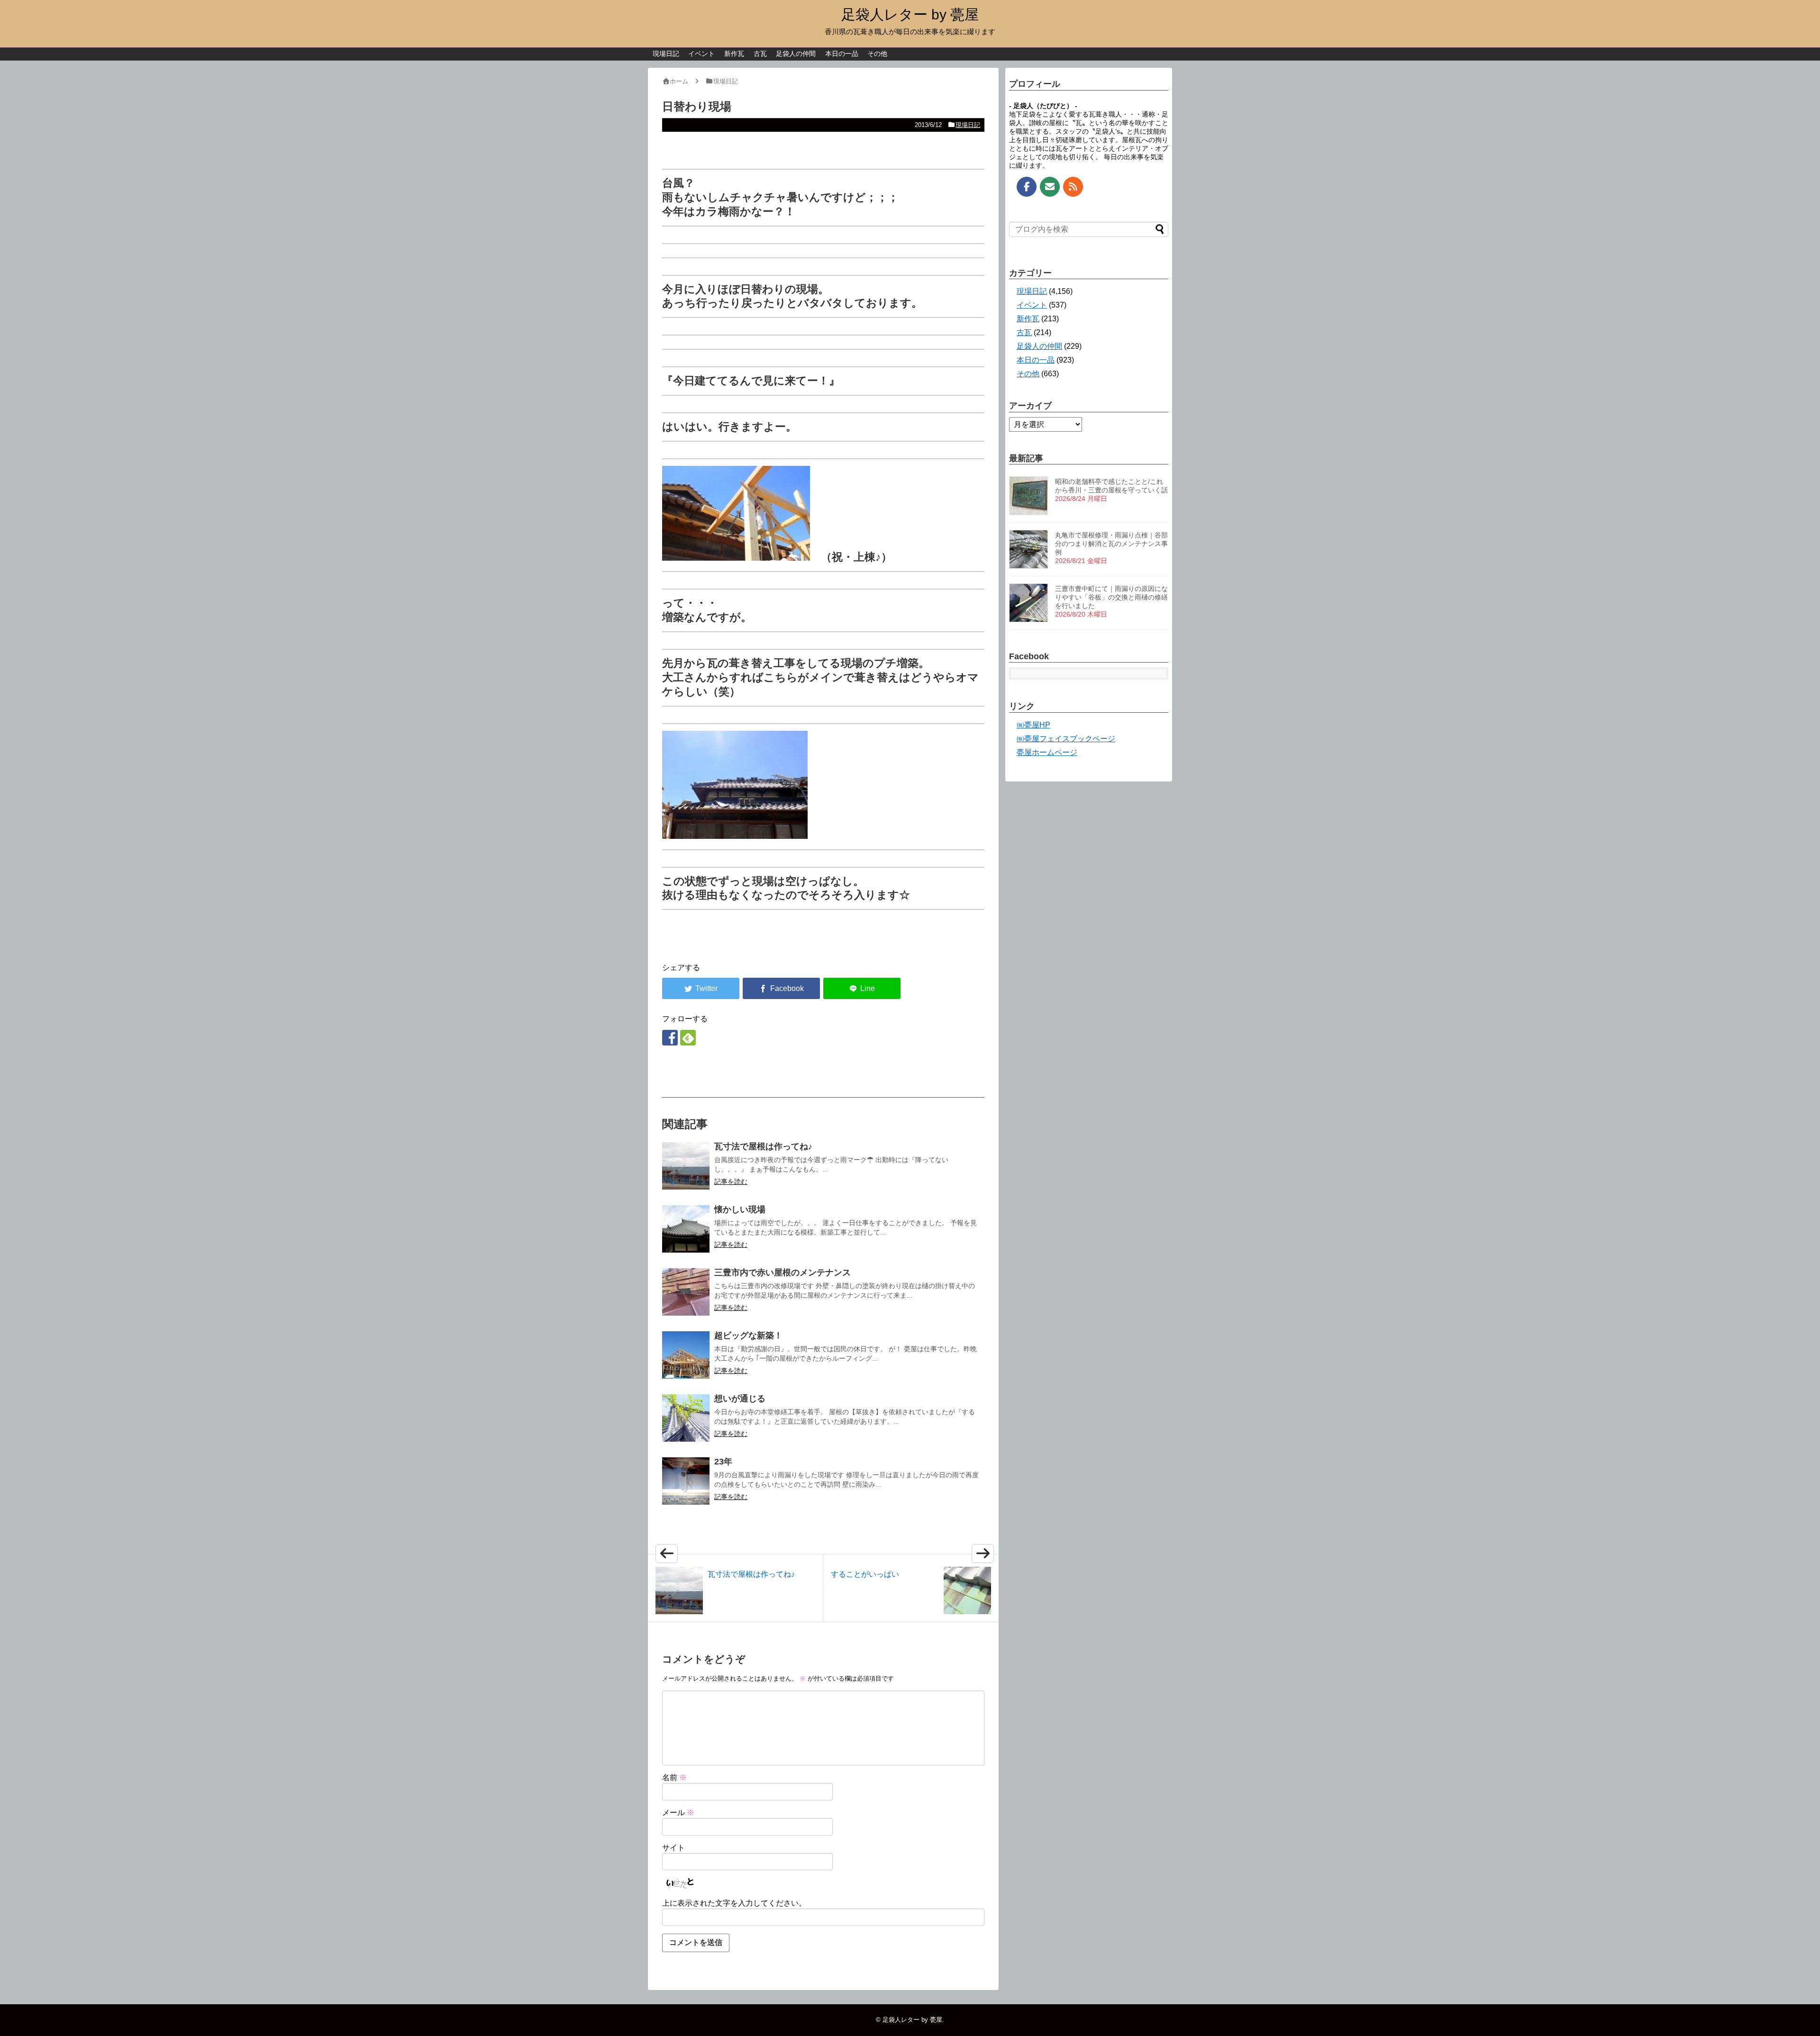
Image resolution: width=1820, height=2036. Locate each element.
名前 (674, 1777)
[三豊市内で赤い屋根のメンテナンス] (686, 1292)
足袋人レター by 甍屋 (910, 14)
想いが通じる (740, 1399)
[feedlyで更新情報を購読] (688, 1038)
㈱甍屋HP (1033, 725)
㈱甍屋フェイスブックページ (1066, 739)
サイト (673, 1848)
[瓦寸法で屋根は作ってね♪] (686, 1166)
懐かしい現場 (740, 1209)
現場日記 (666, 54)
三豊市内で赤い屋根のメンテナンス (783, 1272)
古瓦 (760, 54)
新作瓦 (734, 54)
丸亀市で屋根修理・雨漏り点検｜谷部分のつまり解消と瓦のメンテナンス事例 (1111, 544)
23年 (723, 1462)
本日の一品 (842, 54)
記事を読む (731, 1182)
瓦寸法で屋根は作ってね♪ (763, 1146)
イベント (701, 54)
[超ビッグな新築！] (686, 1355)
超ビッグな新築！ (748, 1336)
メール (678, 1813)
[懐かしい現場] (686, 1229)
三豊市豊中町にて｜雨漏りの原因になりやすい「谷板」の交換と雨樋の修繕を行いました (1111, 597)
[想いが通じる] (686, 1418)
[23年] (686, 1481)
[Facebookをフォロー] (670, 1038)
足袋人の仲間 (796, 54)
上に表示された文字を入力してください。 (734, 1903)
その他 (877, 54)
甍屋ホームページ (1047, 752)
